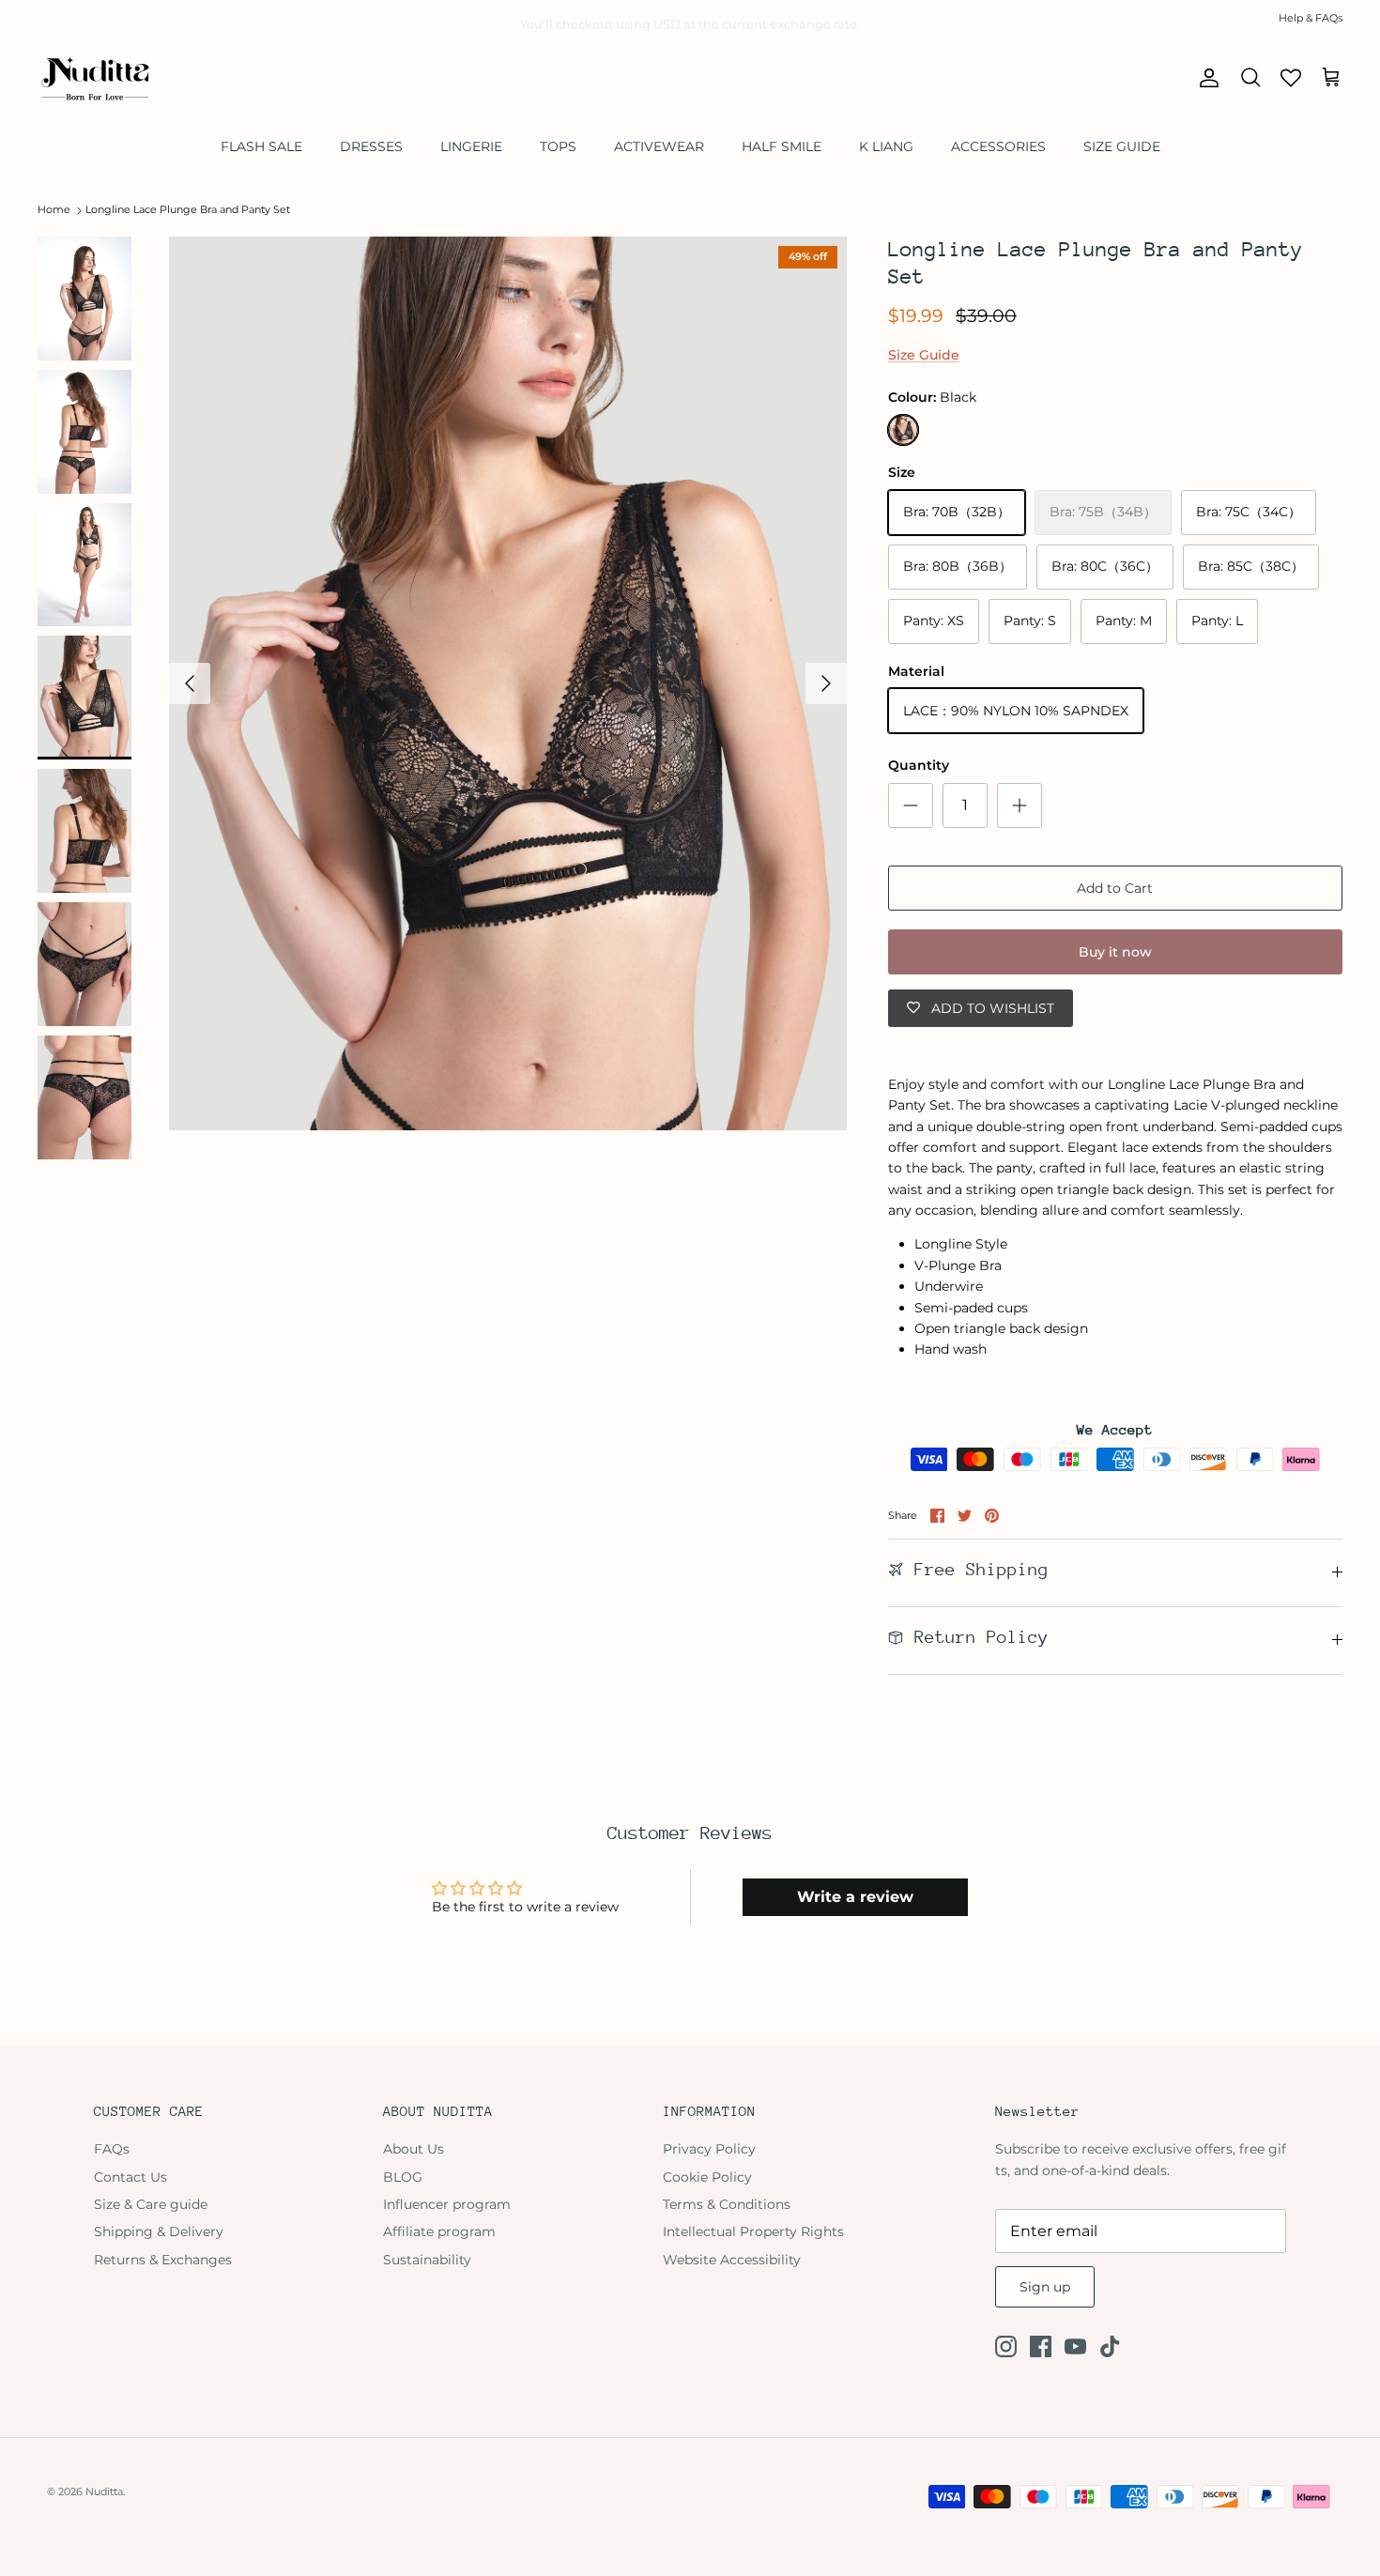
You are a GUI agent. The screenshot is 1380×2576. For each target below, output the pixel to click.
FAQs (112, 2149)
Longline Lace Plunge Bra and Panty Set (188, 210)
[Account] (1205, 78)
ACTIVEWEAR (659, 146)
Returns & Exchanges (163, 2260)
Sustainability (427, 2260)
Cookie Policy (707, 2177)
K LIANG (886, 146)
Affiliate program (439, 2231)
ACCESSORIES (998, 146)
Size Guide (924, 355)
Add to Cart (1115, 888)
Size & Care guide (151, 2204)
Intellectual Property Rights (753, 2231)
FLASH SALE (261, 146)
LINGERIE (471, 146)
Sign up (1045, 2287)
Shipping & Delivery (159, 2231)
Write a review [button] (855, 1897)
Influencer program (447, 2204)
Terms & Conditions (727, 2204)
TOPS (558, 146)
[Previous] (190, 683)
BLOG (403, 2177)
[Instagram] (1006, 2346)
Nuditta (104, 2492)
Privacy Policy (709, 2149)
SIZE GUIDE (1122, 146)
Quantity (919, 765)
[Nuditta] (94, 78)
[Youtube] (1075, 2346)
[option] (508, 683)
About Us (414, 2149)
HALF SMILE (782, 146)
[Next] (826, 683)
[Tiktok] (1110, 2346)
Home (54, 210)
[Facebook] (1041, 2346)
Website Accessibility (732, 2260)
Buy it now (1115, 952)
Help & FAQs (1311, 18)
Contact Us (130, 2177)
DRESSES (371, 146)
